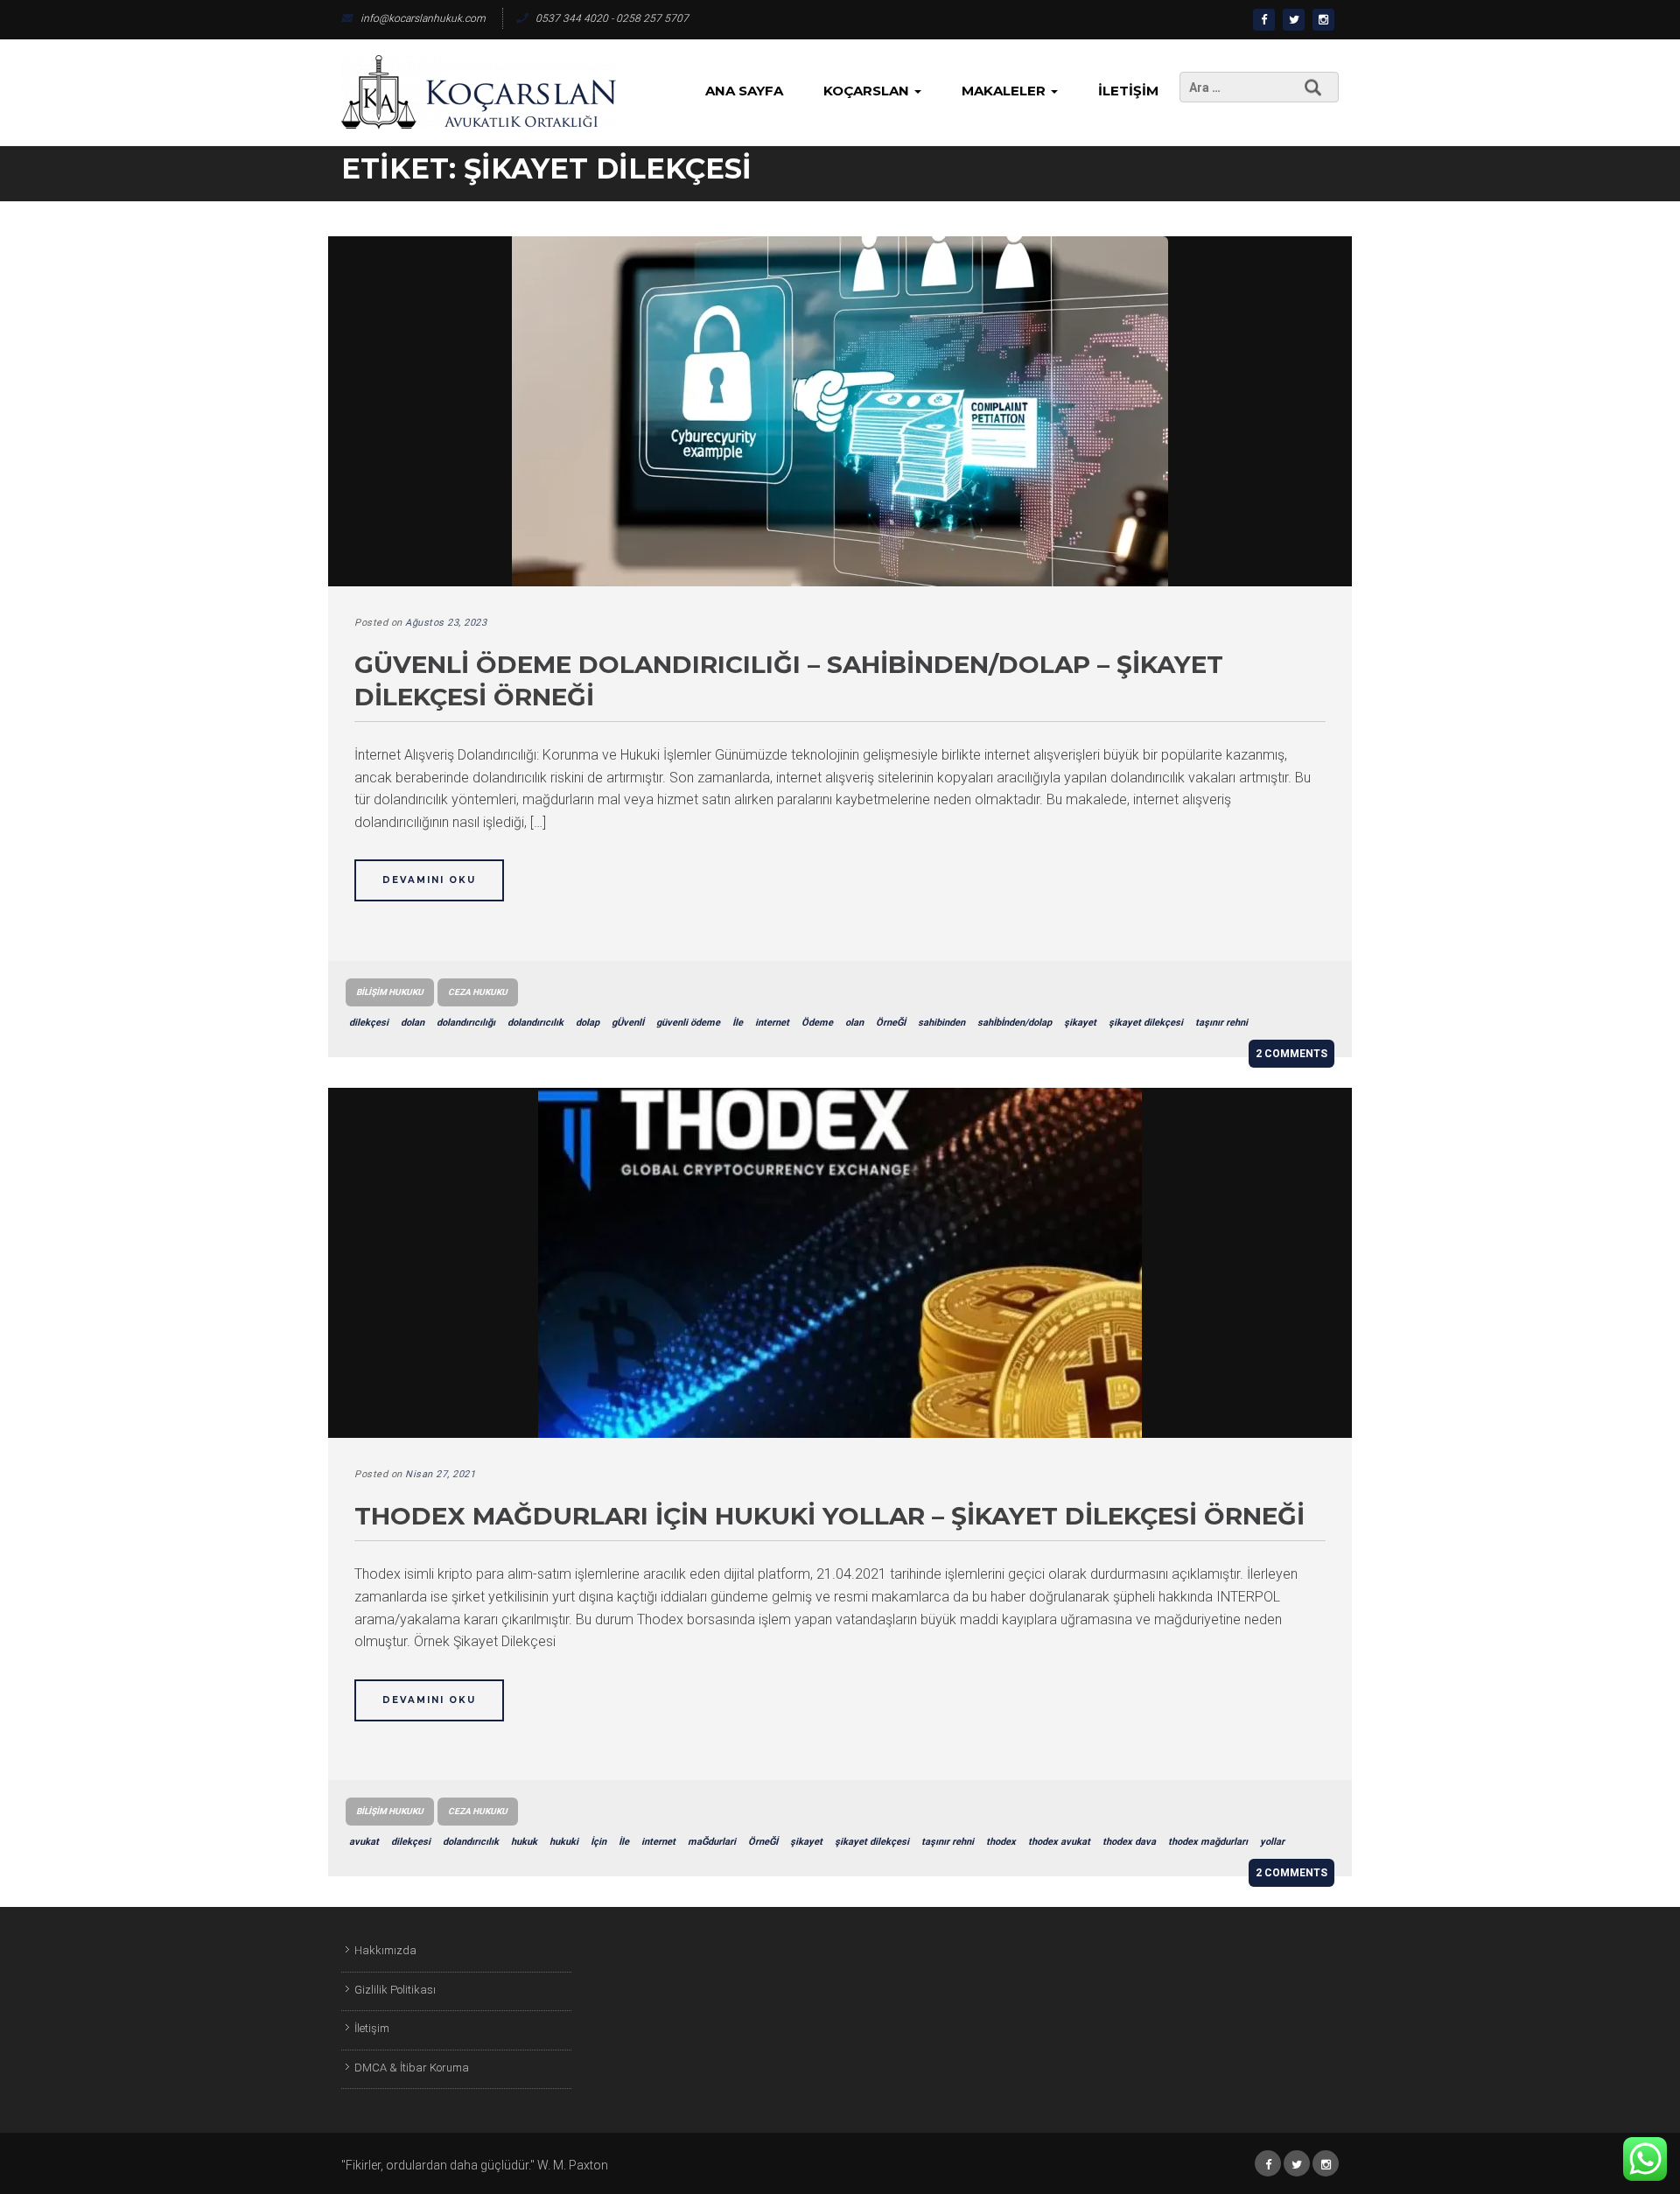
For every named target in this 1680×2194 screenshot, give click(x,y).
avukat (364, 1842)
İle (738, 1023)
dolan (413, 1023)
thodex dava (1129, 1842)
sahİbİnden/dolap (1015, 1023)
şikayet (1080, 1023)
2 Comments (1291, 1054)
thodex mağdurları (1208, 1842)
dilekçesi (369, 1023)
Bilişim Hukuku (390, 992)
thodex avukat (1059, 1842)
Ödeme (817, 1023)
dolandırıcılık (535, 1023)
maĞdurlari (712, 1842)
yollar (1272, 1842)
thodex (1001, 1842)
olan (854, 1023)
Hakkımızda (385, 1950)
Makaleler (1005, 91)
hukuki (564, 1842)
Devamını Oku (429, 880)
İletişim (1128, 91)
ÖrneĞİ (891, 1023)
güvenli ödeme (688, 1023)
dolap (588, 1023)
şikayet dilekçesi (1146, 1023)
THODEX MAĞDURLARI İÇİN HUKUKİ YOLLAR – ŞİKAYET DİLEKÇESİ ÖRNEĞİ (829, 1516)
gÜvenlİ (628, 1023)
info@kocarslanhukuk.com (423, 18)
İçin (598, 1842)
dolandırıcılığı (466, 1023)
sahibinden (941, 1023)
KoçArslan (868, 91)
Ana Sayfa (744, 91)
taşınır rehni (1221, 1023)
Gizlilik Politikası (395, 1990)
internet (772, 1023)
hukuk (524, 1842)
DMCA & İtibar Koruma (412, 2068)
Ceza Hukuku (478, 992)
